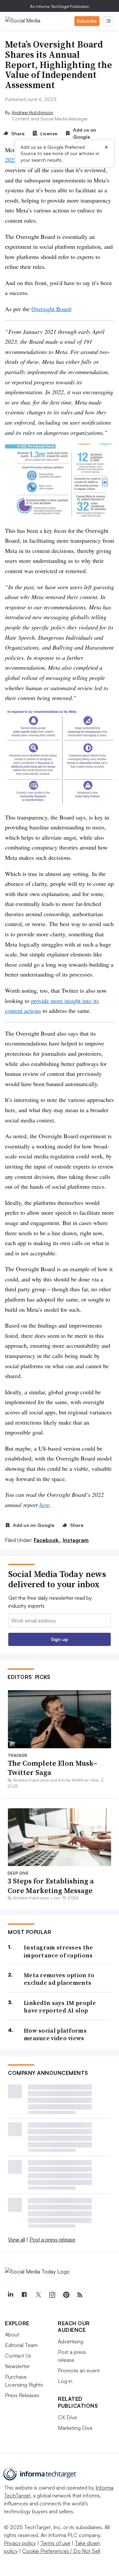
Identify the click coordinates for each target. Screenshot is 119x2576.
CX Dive (67, 2417)
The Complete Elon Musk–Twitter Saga (52, 1768)
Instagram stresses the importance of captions (59, 1951)
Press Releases (22, 2395)
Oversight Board (51, 309)
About (12, 2334)
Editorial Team (21, 2345)
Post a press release (52, 2239)
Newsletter (17, 2366)
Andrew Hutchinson (32, 112)
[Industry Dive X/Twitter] (38, 2295)
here (44, 1505)
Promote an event (79, 2370)
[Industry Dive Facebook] (24, 2295)
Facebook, (48, 1540)
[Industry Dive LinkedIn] (10, 2295)
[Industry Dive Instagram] (52, 2295)
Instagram (76, 1540)
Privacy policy (20, 2543)
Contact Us (18, 2356)
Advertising (71, 2341)
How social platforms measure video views (55, 2034)
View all (17, 2239)
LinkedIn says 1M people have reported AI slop (60, 2007)
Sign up (59, 1639)
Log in (65, 2381)
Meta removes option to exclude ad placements (59, 1979)
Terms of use (55, 2543)
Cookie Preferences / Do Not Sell (61, 2551)
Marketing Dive (75, 2428)
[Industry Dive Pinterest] (66, 2295)
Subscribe (87, 21)
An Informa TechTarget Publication (60, 6)
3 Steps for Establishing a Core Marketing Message (51, 1886)
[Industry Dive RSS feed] (80, 2295)
